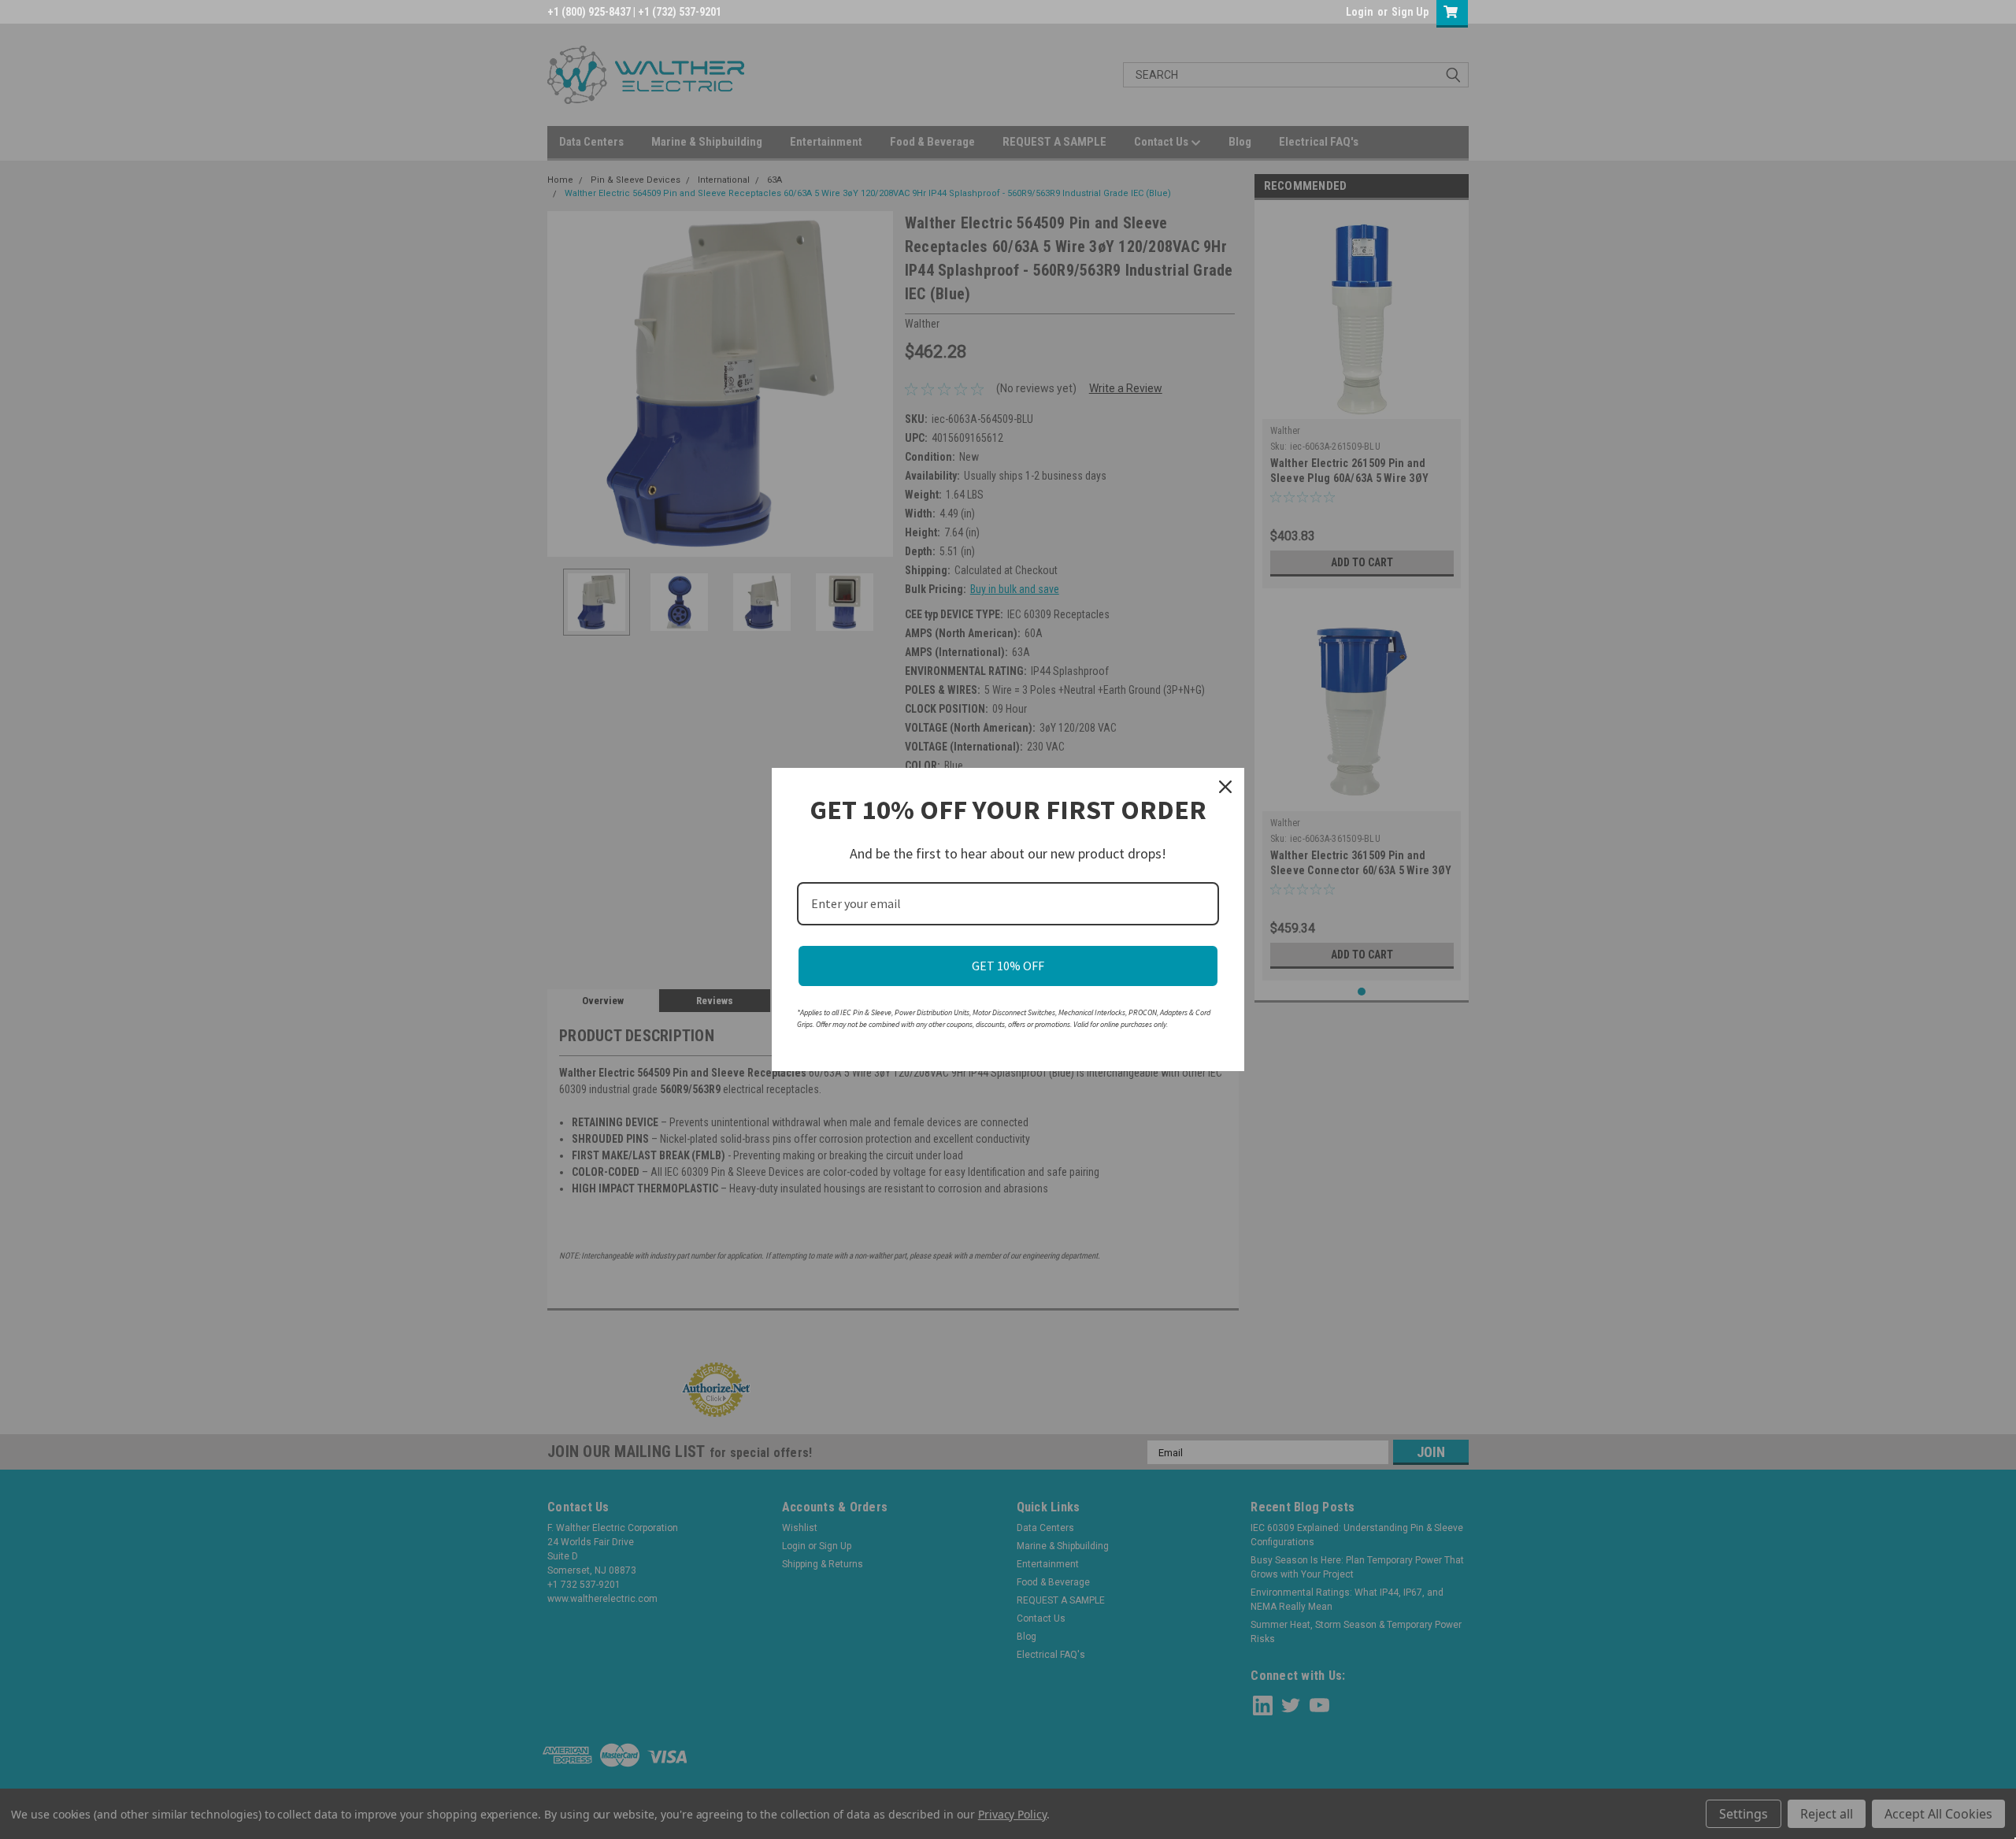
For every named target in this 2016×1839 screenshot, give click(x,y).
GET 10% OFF (1008, 966)
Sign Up (1410, 12)
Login (1360, 12)
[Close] (1225, 787)
